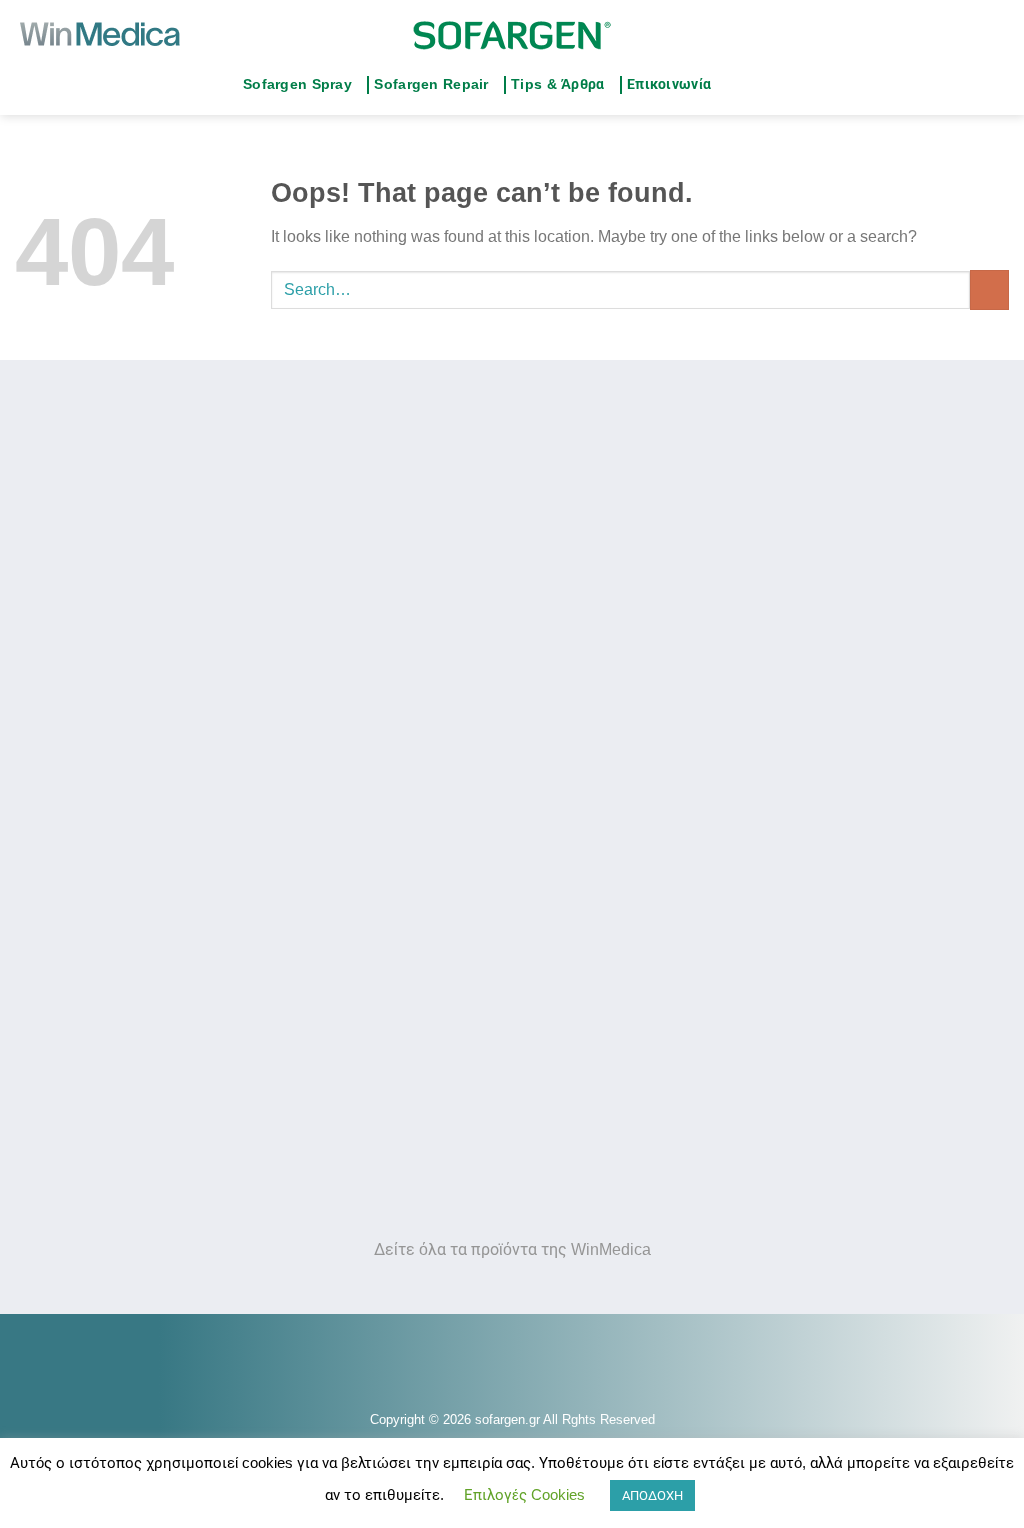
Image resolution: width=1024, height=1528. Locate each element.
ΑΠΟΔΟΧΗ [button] (652, 1495)
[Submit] (989, 289)
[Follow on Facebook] (732, 85)
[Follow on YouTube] (771, 85)
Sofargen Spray (297, 84)
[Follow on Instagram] (752, 85)
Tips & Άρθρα (557, 84)
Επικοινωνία (669, 84)
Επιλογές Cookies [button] (524, 1494)
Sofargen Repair (431, 84)
